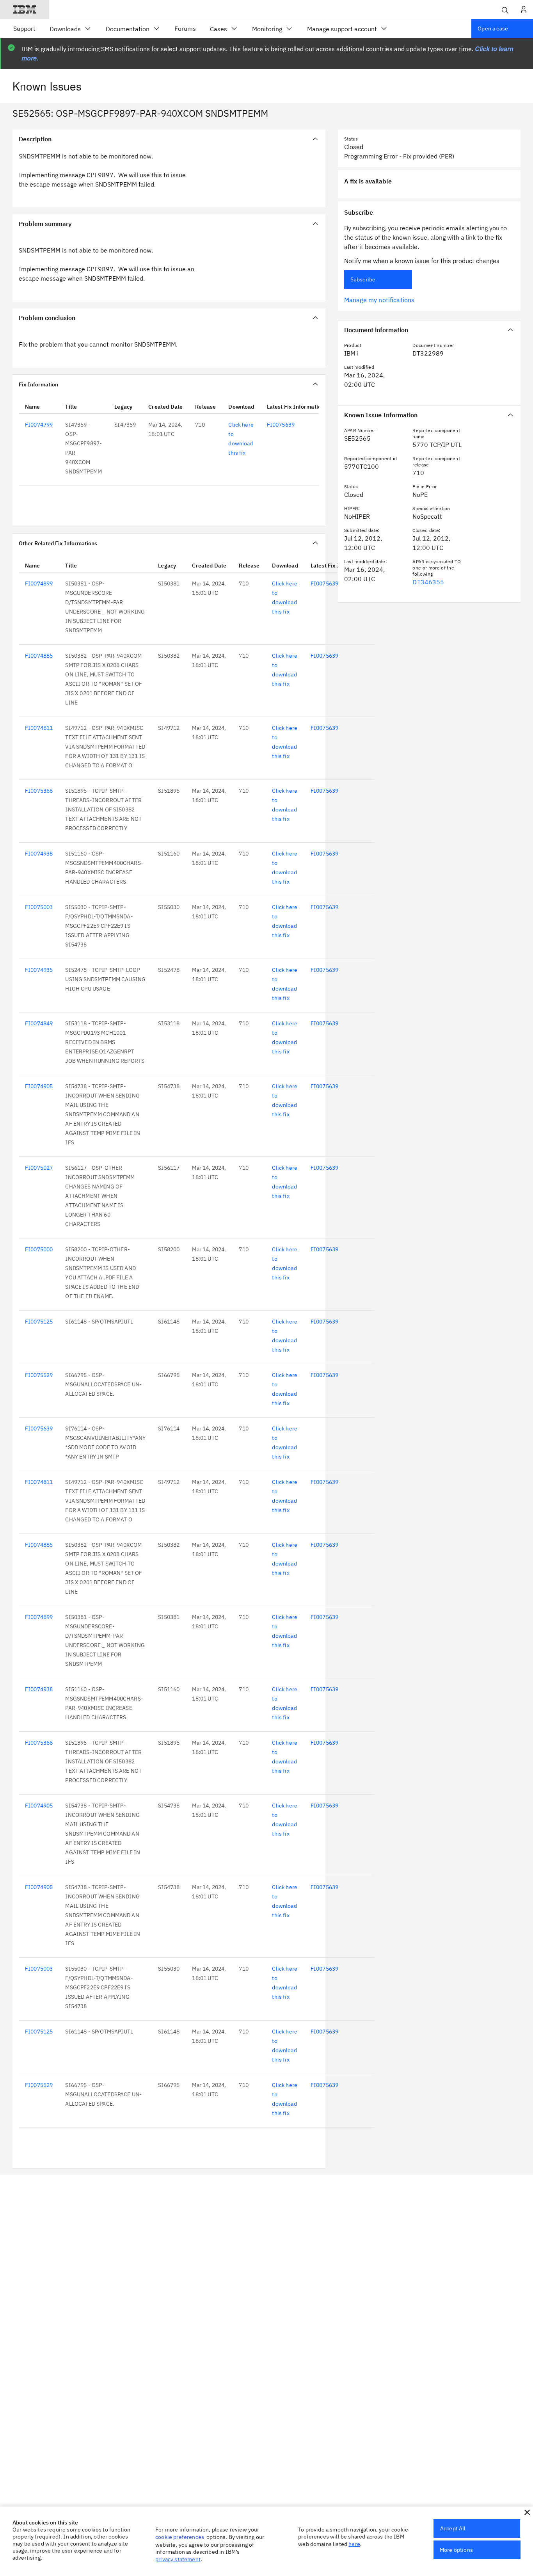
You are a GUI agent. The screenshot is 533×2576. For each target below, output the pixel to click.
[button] (527, 2512)
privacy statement (178, 2559)
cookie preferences (180, 2537)
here (354, 2544)
